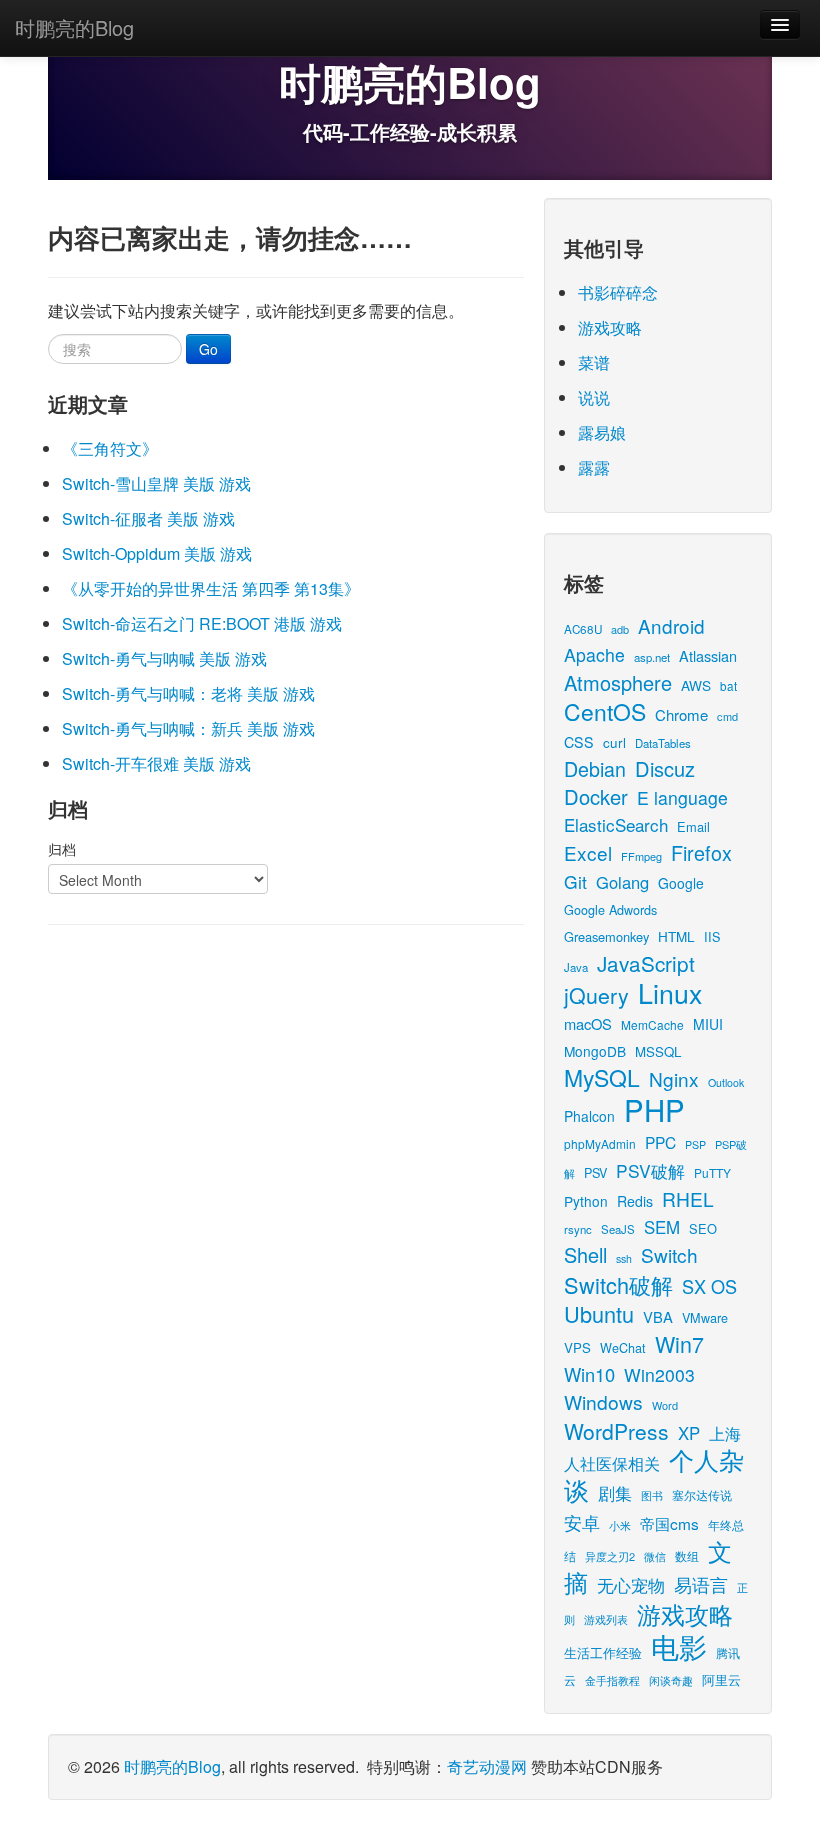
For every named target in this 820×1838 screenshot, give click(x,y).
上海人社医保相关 (652, 1448)
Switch (669, 1254)
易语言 (701, 1584)
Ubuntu (599, 1313)
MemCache (652, 1024)
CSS (579, 742)
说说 (594, 397)
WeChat (623, 1347)
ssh (624, 1258)
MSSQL (658, 1051)
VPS (577, 1347)
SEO (703, 1228)
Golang (622, 882)
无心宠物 (631, 1585)
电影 (679, 1646)
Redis (635, 1201)
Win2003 (659, 1374)
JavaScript (646, 963)
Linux (670, 992)
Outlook (726, 1082)
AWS (696, 685)
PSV (595, 1172)
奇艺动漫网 (487, 1766)
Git (575, 881)
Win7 (679, 1343)
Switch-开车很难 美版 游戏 (156, 763)
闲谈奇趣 (671, 1680)
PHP (654, 1109)
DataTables (663, 743)
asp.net (652, 657)
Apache (594, 654)
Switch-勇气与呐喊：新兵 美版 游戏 (188, 728)
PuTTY (712, 1172)
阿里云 (721, 1679)
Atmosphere (618, 682)
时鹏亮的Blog (74, 27)
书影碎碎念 (618, 292)
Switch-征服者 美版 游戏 (148, 518)
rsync (578, 1229)
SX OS (709, 1286)
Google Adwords (610, 909)
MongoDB (595, 1051)
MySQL (602, 1077)
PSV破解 (650, 1170)
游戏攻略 (610, 327)
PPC (660, 1142)
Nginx (674, 1078)
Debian (595, 768)
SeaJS (618, 1229)
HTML (676, 936)
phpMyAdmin (600, 1143)
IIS (712, 936)
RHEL (688, 1198)
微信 (655, 1556)
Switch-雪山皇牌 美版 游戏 (156, 483)
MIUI (708, 1024)
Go (208, 349)
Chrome (681, 714)
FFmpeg (641, 856)
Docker (596, 796)
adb (620, 629)
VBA (658, 1316)
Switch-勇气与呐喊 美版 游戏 (164, 658)
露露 (594, 467)
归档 (62, 849)
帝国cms (669, 1523)
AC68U (583, 628)
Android (671, 625)
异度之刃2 (610, 1556)
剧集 (615, 1493)
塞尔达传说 (702, 1494)
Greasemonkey (606, 936)
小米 (620, 1525)
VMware (705, 1317)
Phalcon (589, 1116)
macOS (588, 1023)
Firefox (701, 852)
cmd (727, 716)
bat (728, 685)
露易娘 (602, 432)
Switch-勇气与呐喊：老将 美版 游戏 (188, 693)
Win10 (589, 1374)
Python (586, 1201)
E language (682, 797)
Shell (585, 1254)
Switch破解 (618, 1284)
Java (576, 967)
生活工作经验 (603, 1652)
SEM (662, 1227)
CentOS (605, 711)
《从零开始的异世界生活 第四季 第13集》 (211, 588)
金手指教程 (612, 1680)
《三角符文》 (110, 448)
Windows (603, 1401)
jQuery (596, 994)
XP (689, 1433)
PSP (695, 1144)
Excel (588, 852)
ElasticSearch (616, 824)
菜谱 (594, 362)
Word (665, 1405)
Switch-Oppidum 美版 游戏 (157, 553)
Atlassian (708, 655)
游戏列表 (606, 1619)
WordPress (616, 1431)
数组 (687, 1555)
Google (681, 883)
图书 (652, 1495)
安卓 (582, 1522)
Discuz (665, 768)
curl (614, 742)
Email (693, 826)
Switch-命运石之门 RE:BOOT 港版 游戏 (202, 623)
